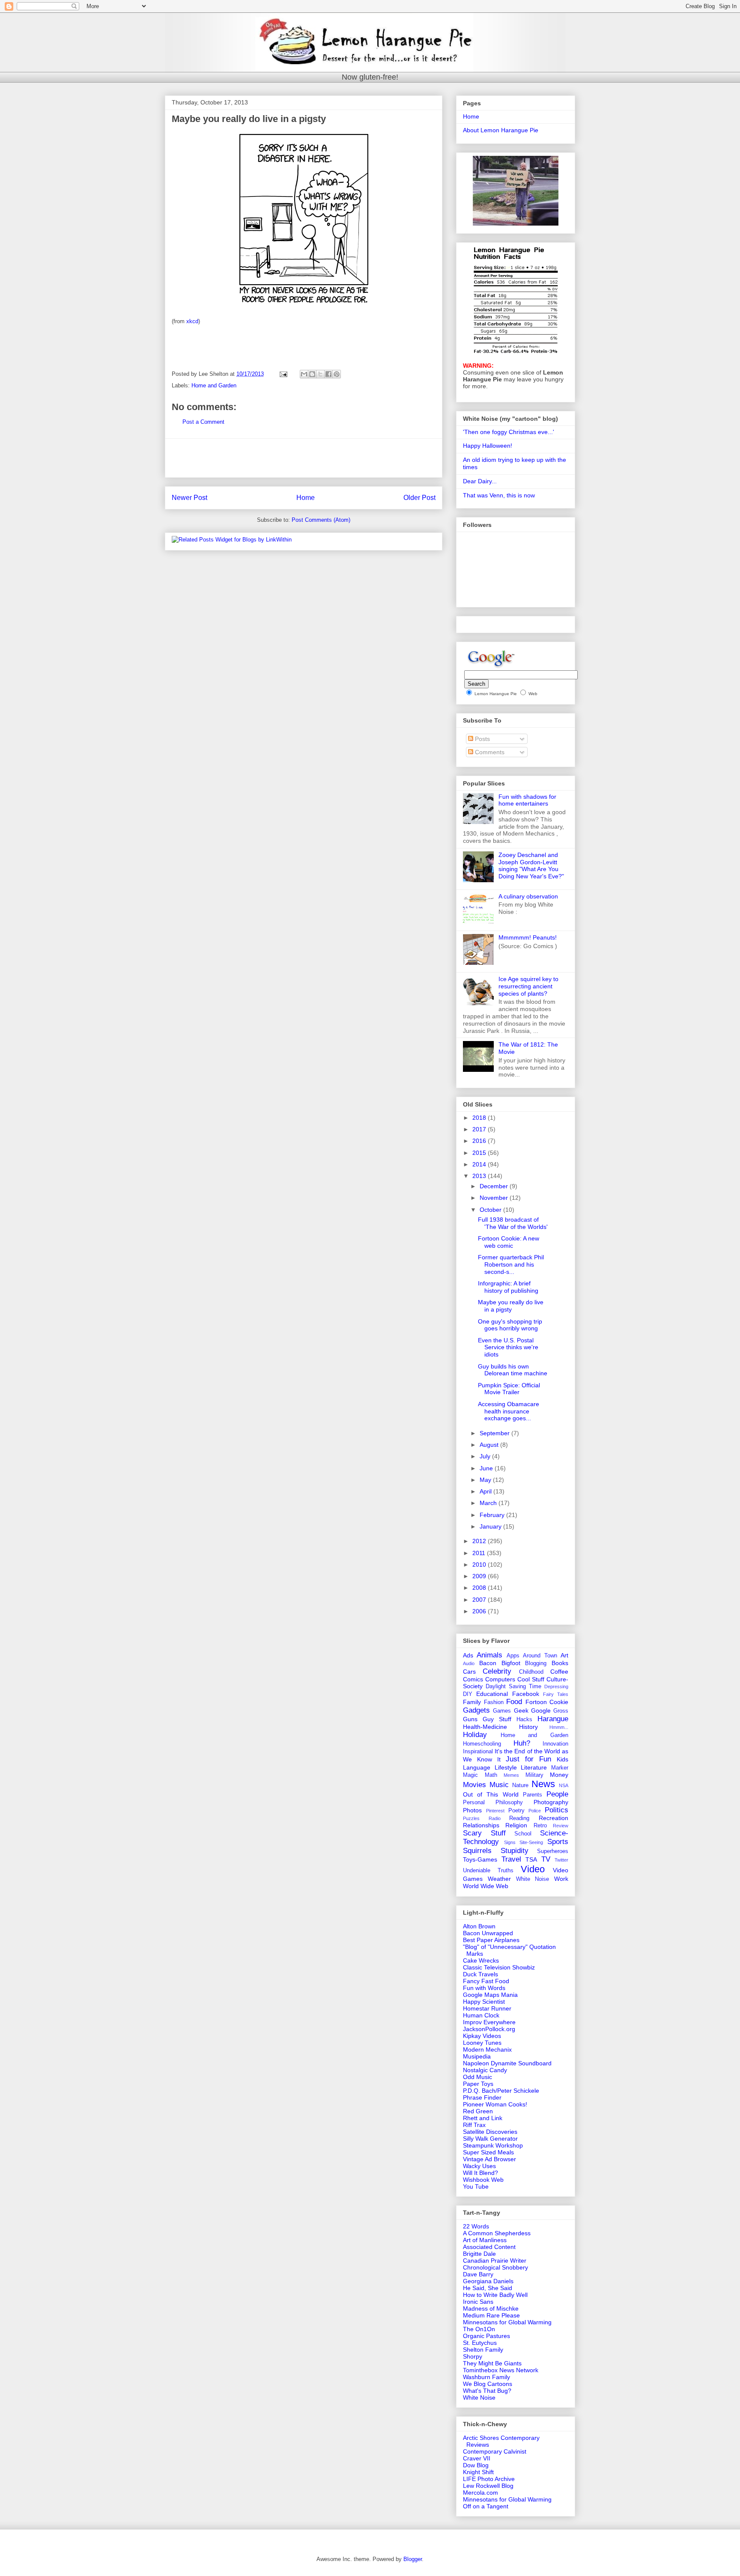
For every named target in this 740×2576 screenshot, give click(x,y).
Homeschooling (482, 1744)
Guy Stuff (497, 1719)
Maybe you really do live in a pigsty (511, 1306)
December (495, 1186)
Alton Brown (479, 1926)
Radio (495, 1818)
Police (535, 1811)
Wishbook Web (483, 2180)
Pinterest (495, 1811)
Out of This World (491, 1794)
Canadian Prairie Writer (495, 2261)
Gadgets (476, 1710)
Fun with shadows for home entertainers (527, 800)
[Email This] (304, 374)
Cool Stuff (531, 1679)
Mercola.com (480, 2493)
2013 (480, 1176)
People (557, 1794)
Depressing (556, 1687)
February (493, 1515)
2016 (480, 1141)
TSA (531, 1859)
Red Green (478, 2111)
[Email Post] (283, 374)
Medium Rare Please (491, 2315)
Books (560, 1663)
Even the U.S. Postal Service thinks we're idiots (508, 1347)
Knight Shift (478, 2472)
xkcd (192, 321)
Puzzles (471, 1818)
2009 (480, 1576)
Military (534, 1775)
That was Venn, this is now (499, 495)
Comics (473, 1679)
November (495, 1198)
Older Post (419, 498)
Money (559, 1775)
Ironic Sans (478, 2302)
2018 (480, 1118)
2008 (480, 1588)
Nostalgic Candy (485, 2070)
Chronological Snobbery (495, 2267)
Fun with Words (484, 1988)
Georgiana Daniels (488, 2281)
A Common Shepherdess (497, 2233)
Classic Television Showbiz (499, 1967)
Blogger (413, 2559)
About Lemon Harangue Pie (501, 130)
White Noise (533, 1879)
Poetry (516, 1811)
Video (533, 1869)
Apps (513, 1656)
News (543, 1784)
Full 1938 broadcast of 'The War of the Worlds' (513, 1223)
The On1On (479, 2329)
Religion (516, 1825)
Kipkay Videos (482, 2036)
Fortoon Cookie (547, 1702)
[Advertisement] (304, 458)
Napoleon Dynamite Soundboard (507, 2063)
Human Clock (481, 2015)
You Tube (476, 2186)
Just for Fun (528, 1759)
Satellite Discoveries (490, 2132)
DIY (468, 1694)
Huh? (522, 1743)
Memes (511, 1775)
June (487, 1468)
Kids (562, 1759)
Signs (510, 1842)
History (528, 1727)
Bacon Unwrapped (488, 1933)
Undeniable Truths (488, 1871)
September (495, 1433)
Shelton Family (483, 2350)
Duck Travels (480, 1974)
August (490, 1445)
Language (477, 1767)
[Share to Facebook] (328, 374)
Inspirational (478, 1752)
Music (499, 1785)
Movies (474, 1785)
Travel (511, 1859)
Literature (534, 1767)
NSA (564, 1785)
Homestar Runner (487, 2008)
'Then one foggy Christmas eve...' (509, 432)
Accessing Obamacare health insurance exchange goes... (509, 1411)
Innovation (555, 1744)
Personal (474, 1803)
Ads (468, 1655)
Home (306, 498)
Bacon (488, 1663)
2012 (480, 1541)
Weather (499, 1879)
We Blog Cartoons (488, 2384)
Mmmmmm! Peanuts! (528, 937)
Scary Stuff (484, 1833)
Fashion (494, 1702)
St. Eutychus (480, 2343)
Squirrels (477, 1851)
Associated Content (489, 2247)
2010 (480, 1565)
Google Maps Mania (490, 1995)
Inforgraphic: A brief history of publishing (508, 1287)
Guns (470, 1719)
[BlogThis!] (312, 374)
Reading (519, 1818)
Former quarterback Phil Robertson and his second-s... (511, 1264)
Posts (482, 739)
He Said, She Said (488, 2288)
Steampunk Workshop (493, 2145)
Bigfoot (511, 1663)
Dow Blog (476, 2465)
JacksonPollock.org (489, 2029)
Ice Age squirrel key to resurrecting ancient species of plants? (528, 986)
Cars (469, 1672)
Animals (489, 1655)
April (486, 1491)
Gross (561, 1711)
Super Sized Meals (488, 2152)
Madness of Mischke (491, 2308)
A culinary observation (528, 896)
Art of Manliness (485, 2240)
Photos (472, 1810)
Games (502, 1711)
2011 (480, 1553)
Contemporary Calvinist (495, 2451)
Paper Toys (478, 2084)
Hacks (524, 1719)
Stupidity (515, 1851)
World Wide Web (486, 1886)
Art (564, 1655)
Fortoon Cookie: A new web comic (509, 1242)
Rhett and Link (483, 2118)
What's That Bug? (487, 2391)
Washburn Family (486, 2377)
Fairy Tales (556, 1694)
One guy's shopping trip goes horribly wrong (510, 1325)
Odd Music (477, 2077)
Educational (492, 1694)
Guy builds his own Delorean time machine (513, 1370)
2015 (480, 1153)
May (486, 1480)
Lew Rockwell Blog (488, 2486)
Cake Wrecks (481, 1960)
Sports (558, 1842)
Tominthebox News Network (501, 2370)
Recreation (554, 1818)
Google (541, 1710)
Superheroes (553, 1851)
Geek (521, 1710)
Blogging (536, 1663)
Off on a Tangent (486, 2506)
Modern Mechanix (487, 2049)
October (491, 1210)
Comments (489, 752)
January (491, 1526)
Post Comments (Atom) (321, 520)
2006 (480, 1611)
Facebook (526, 1694)
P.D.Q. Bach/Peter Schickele (501, 2091)
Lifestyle (506, 1767)
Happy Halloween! (488, 446)
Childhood (531, 1672)
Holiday (475, 1735)
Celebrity (497, 1671)
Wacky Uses (479, 2166)
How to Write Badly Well (495, 2295)
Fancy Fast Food (486, 1981)
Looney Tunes (482, 2043)
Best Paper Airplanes (491, 1940)
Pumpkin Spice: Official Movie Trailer (509, 1389)
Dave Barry (478, 2274)
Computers (500, 1679)
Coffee (559, 1672)
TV (546, 1859)
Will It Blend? (480, 2173)
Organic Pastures (486, 2336)
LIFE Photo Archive (489, 2479)
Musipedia (477, 2056)
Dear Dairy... (480, 481)
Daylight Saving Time (513, 1687)
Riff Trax (474, 2125)
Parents (533, 1795)
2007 (480, 1600)
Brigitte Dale (479, 2254)
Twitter (561, 1860)
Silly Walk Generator (490, 2139)
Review (561, 1826)
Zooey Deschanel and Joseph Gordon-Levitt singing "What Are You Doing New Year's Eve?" (531, 866)
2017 (480, 1129)
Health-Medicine (485, 1727)
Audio (469, 1663)
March (489, 1503)
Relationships (481, 1825)
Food (514, 1702)
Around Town (540, 1656)
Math (491, 1775)
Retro (540, 1826)
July (486, 1456)
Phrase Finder (482, 2097)
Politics (556, 1810)
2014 (480, 1164)
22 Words (476, 2226)
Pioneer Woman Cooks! (495, 2104)
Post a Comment (203, 422)
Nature (520, 1785)
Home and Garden (214, 385)
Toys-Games (480, 1859)
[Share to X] (320, 374)
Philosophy (509, 1803)
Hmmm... (559, 1727)
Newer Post (189, 498)
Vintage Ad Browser (489, 2159)
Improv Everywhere (489, 2022)
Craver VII (477, 2458)
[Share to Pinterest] (337, 374)
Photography (551, 1802)
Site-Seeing (531, 1842)
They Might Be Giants (492, 2363)
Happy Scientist (484, 2002)
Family (472, 1702)
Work (561, 1879)
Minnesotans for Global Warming (507, 2322)
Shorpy (473, 2356)
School (523, 1834)
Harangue (553, 1719)
